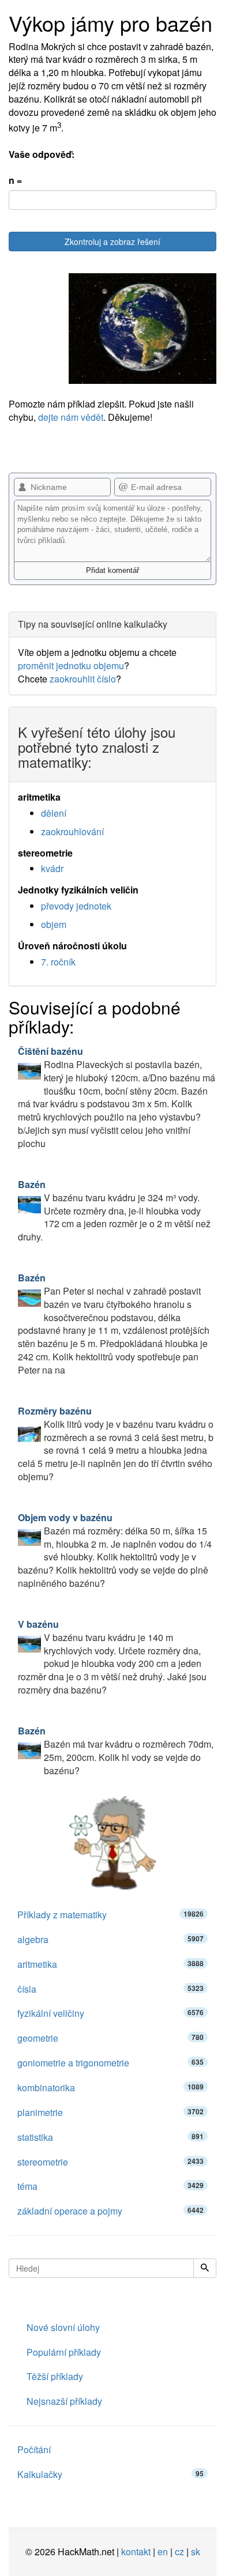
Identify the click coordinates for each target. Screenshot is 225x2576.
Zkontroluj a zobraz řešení (112, 242)
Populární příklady (64, 2352)
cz (179, 2552)
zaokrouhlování (72, 831)
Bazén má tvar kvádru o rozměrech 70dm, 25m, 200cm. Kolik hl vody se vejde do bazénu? (116, 1751)
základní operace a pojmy (110, 2211)
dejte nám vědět (71, 417)
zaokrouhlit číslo (83, 679)
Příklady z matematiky (110, 1915)
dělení (54, 813)
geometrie (110, 2038)
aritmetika (110, 1964)
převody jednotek (76, 906)
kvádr (52, 868)
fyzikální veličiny (110, 2013)
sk (196, 2552)
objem (54, 924)
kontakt (136, 2552)
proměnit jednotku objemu (71, 665)
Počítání (34, 2449)
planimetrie (110, 2112)
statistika (110, 2137)
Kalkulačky (110, 2474)
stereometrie (110, 2162)
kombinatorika (110, 2087)
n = (15, 180)
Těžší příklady (55, 2376)
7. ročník (58, 962)
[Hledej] (205, 2268)
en (163, 2552)
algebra (110, 1939)
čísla (110, 1989)
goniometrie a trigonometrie (110, 2063)
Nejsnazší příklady (64, 2401)
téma (110, 2186)
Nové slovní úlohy (63, 2327)
